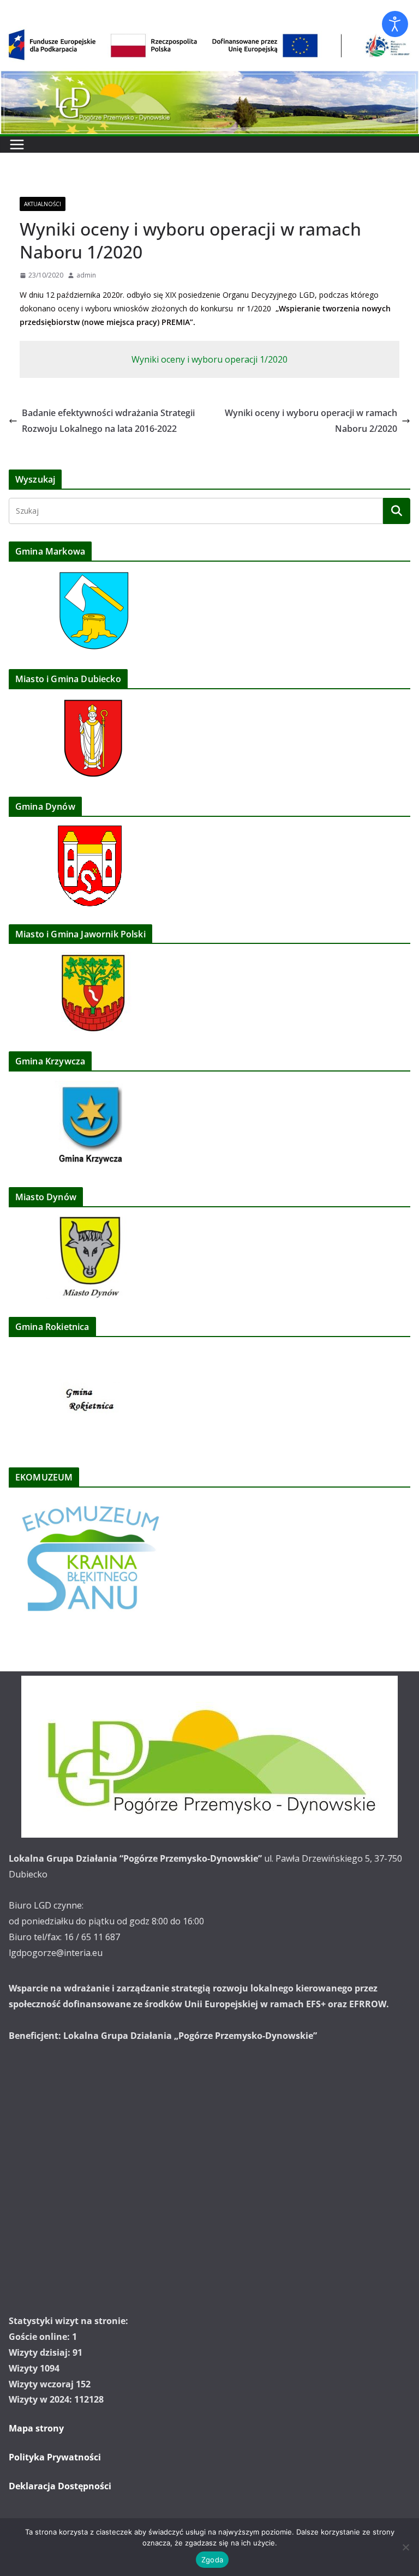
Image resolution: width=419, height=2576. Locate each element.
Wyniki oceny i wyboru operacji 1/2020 (209, 359)
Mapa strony (36, 2428)
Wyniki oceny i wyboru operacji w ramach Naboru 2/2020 (311, 421)
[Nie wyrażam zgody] (405, 2547)
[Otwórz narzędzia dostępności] (395, 24)
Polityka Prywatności (55, 2457)
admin (86, 275)
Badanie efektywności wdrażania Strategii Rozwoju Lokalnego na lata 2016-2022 (108, 421)
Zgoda (212, 2560)
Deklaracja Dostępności (60, 2486)
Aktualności (43, 204)
